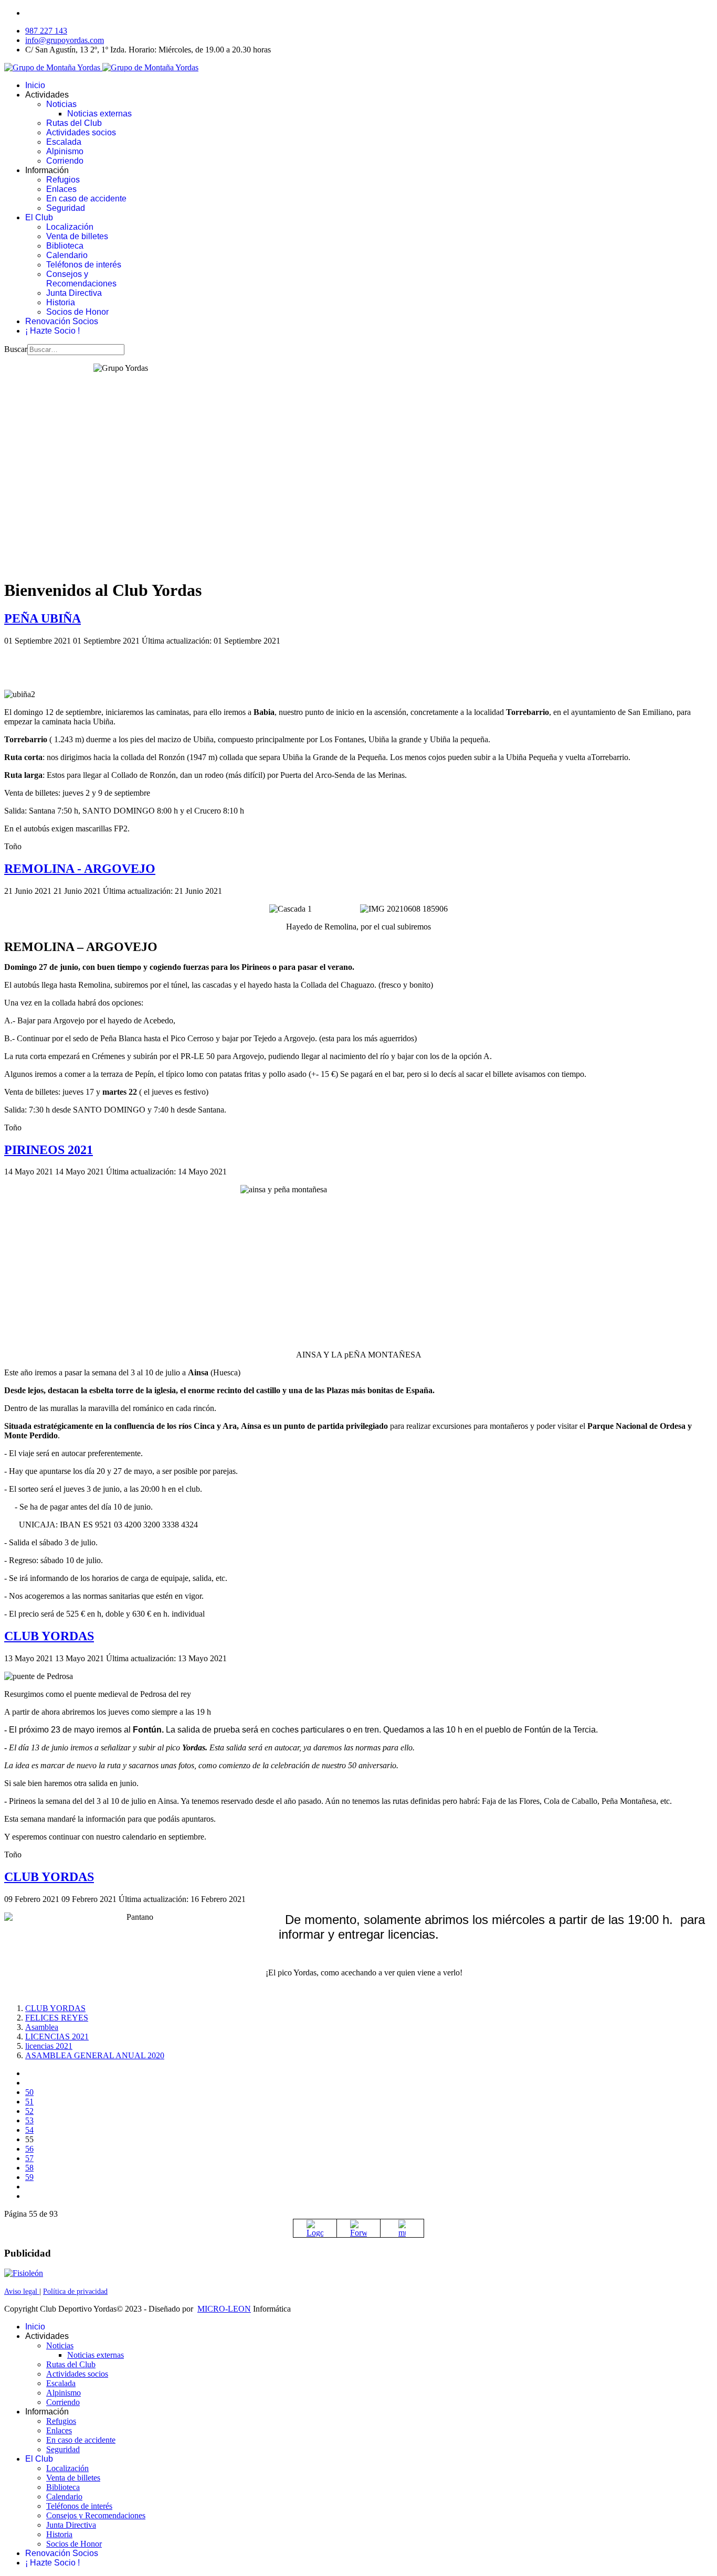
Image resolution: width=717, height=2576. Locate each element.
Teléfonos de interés (84, 265)
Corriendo (65, 161)
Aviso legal (22, 2291)
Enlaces (61, 189)
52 (29, 2111)
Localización (70, 227)
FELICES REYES (57, 2018)
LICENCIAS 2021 (57, 2037)
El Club (39, 217)
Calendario (67, 255)
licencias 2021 (49, 2046)
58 (29, 2168)
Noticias (61, 104)
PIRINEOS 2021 (49, 1150)
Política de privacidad (75, 2291)
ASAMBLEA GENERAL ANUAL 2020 (95, 2055)
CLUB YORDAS (49, 1636)
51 (29, 2102)
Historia (61, 302)
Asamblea (42, 2027)
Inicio (35, 85)
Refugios (63, 180)
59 (29, 2177)
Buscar (16, 349)
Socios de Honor (77, 312)
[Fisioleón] (24, 2273)
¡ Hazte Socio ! (52, 331)
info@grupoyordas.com (65, 40)
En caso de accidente (86, 199)
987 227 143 (46, 31)
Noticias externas (99, 114)
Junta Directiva (74, 293)
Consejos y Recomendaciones (81, 279)
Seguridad (66, 208)
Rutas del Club (74, 123)
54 (29, 2130)
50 (29, 2092)
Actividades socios (81, 132)
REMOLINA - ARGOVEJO (80, 869)
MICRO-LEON (224, 2309)
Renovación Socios (62, 321)
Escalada (64, 142)
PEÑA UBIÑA (43, 618)
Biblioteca (65, 246)
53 (29, 2120)
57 (29, 2158)
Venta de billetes (77, 236)
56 (29, 2149)
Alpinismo (65, 151)
